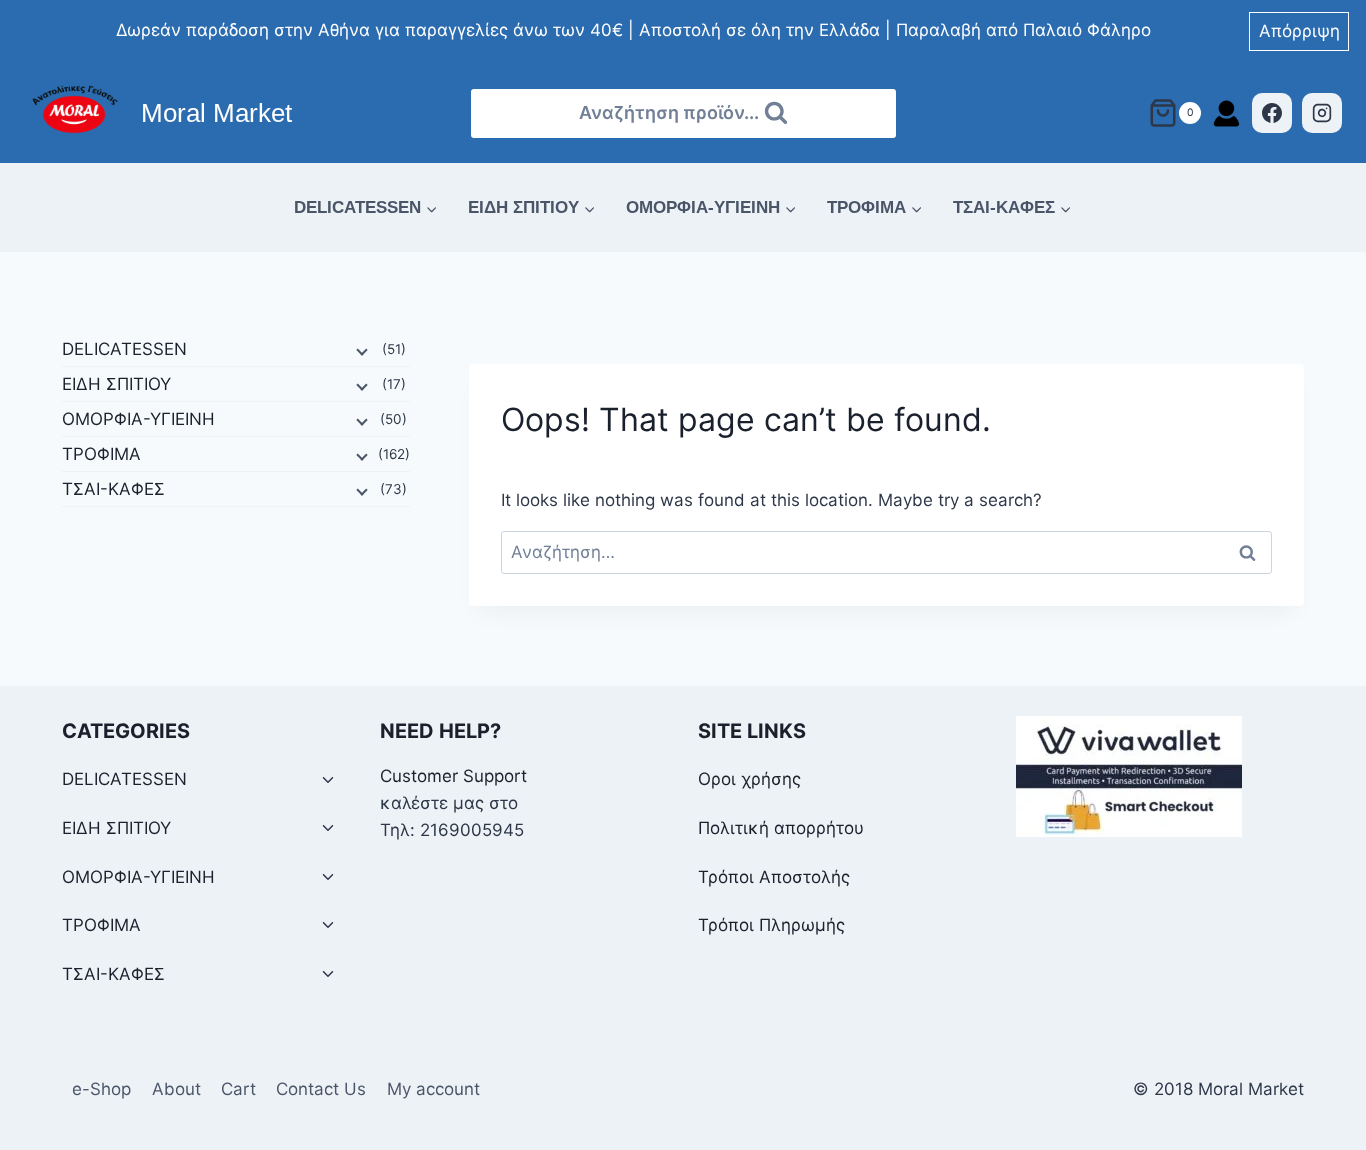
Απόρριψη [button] (1299, 31)
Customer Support (453, 776)
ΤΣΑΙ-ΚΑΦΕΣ (113, 489)
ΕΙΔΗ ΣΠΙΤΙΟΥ (116, 384)
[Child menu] (360, 350)
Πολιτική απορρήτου (781, 828)
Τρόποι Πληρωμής (771, 925)
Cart (238, 1089)
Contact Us (321, 1089)
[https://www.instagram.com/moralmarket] (1322, 113)
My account (433, 1089)
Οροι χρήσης (749, 779)
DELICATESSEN (124, 349)
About (176, 1089)
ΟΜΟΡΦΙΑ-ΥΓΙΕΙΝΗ (138, 419)
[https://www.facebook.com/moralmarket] (1272, 113)
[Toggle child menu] (328, 780)
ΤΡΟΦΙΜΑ (101, 454)
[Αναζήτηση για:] (886, 552)
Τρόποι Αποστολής (774, 877)
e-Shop (101, 1089)
